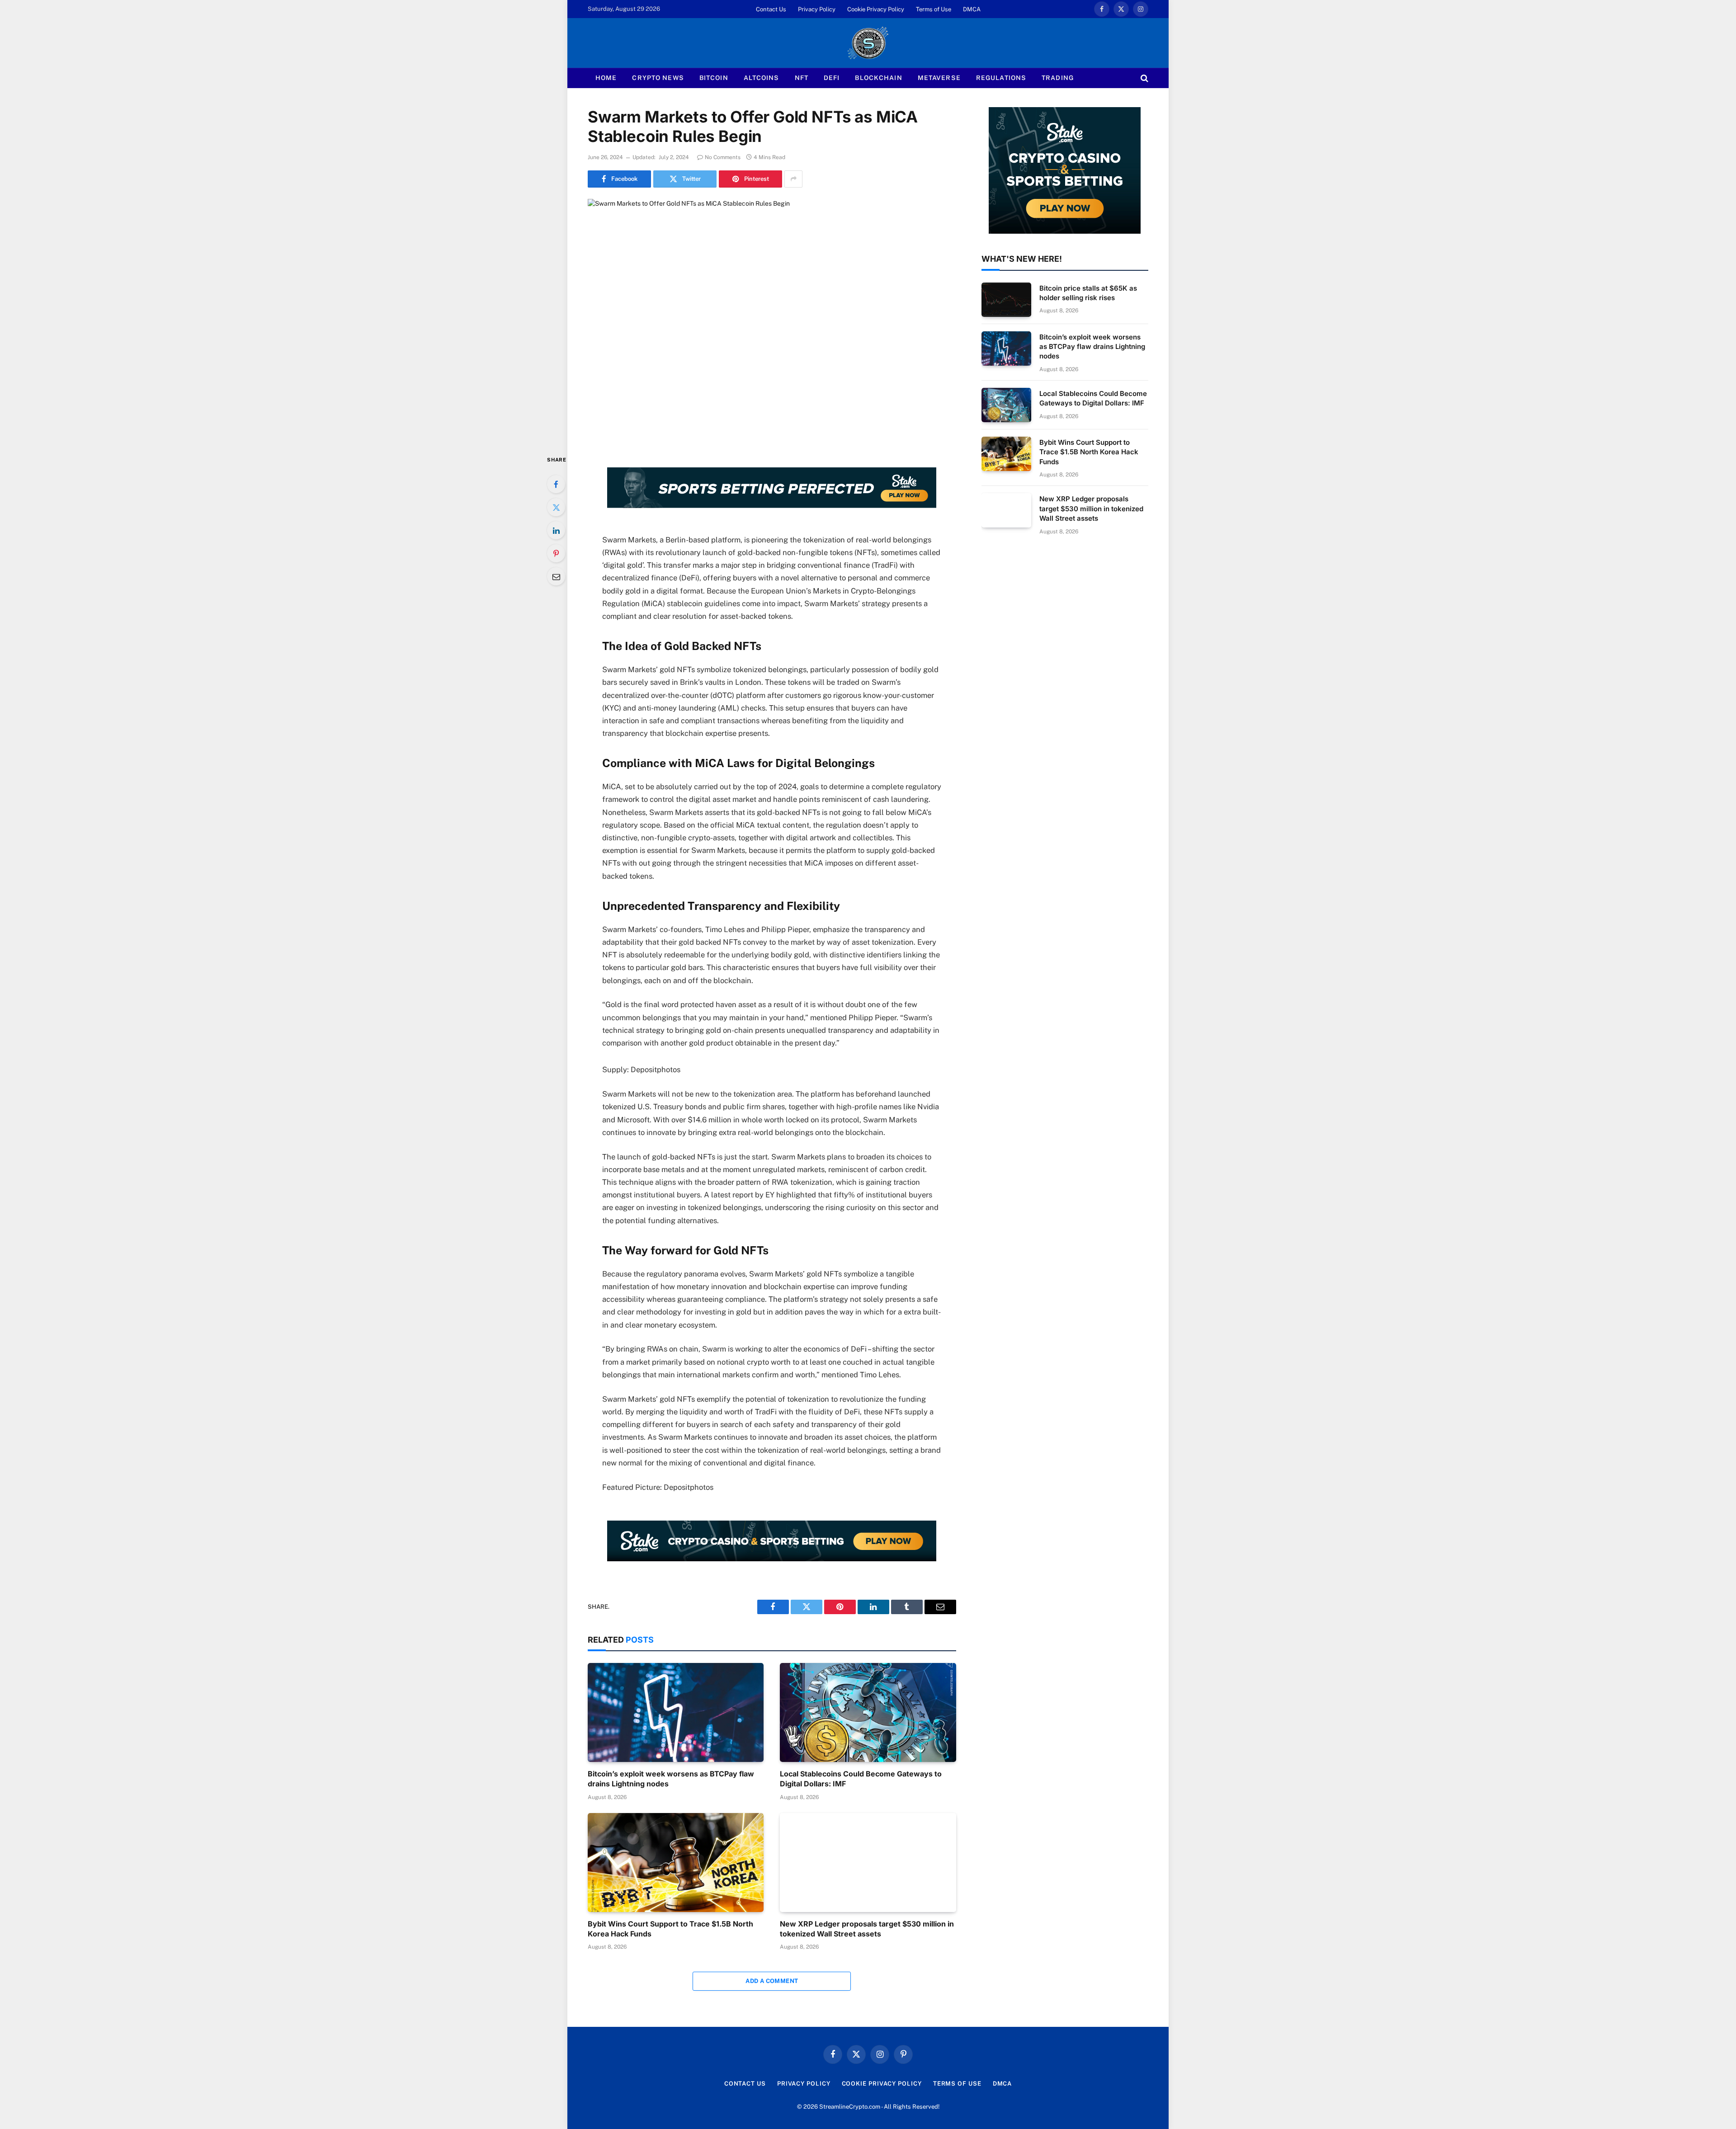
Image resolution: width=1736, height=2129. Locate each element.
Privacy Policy (817, 9)
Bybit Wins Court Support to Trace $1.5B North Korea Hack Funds (670, 1929)
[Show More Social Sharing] (793, 179)
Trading (1058, 78)
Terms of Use (934, 9)
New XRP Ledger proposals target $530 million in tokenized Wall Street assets (867, 1929)
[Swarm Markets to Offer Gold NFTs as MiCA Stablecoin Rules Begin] (772, 319)
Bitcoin (714, 78)
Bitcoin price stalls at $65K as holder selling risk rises (1088, 293)
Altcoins (762, 78)
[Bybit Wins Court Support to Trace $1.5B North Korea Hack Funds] (676, 1863)
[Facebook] (556, 484)
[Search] (1144, 78)
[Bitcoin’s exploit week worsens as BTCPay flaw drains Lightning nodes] (676, 1712)
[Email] (556, 576)
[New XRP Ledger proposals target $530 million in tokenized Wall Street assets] (868, 1863)
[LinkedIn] (556, 530)
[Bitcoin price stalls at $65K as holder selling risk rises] (1006, 300)
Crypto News (658, 78)
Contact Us (771, 9)
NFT (802, 78)
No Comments (723, 157)
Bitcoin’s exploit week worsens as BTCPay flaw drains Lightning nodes (671, 1779)
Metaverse (939, 78)
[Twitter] (556, 507)
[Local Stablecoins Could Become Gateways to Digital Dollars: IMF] (868, 1712)
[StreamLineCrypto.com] (868, 43)
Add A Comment (772, 1981)
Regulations (1001, 78)
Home (606, 78)
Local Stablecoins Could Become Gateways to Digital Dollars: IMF (861, 1779)
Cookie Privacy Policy (876, 9)
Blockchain (878, 78)
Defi (832, 78)
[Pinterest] (556, 553)
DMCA (972, 9)
